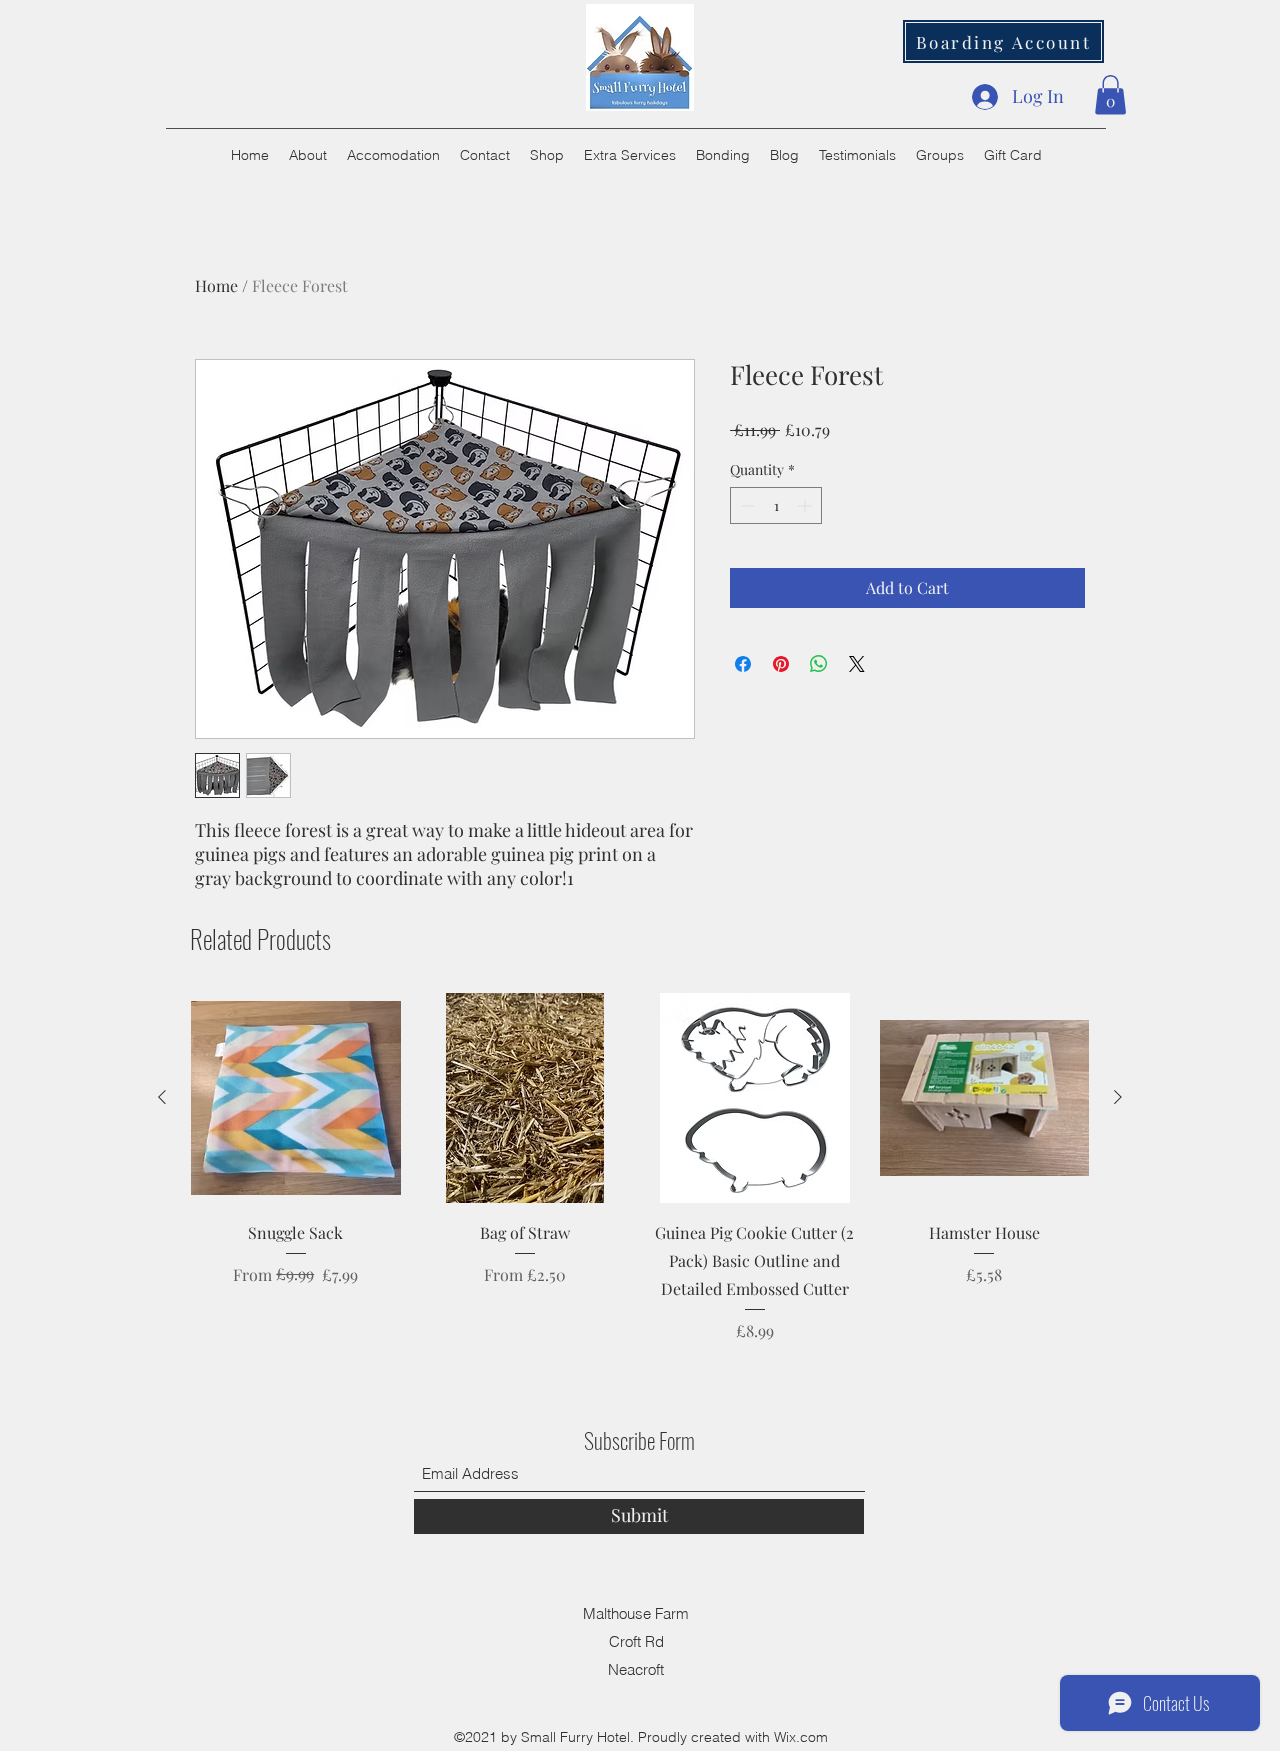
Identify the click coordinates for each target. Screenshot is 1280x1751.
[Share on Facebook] (743, 664)
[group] (640, 1167)
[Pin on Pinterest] (781, 664)
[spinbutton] (776, 505)
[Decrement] (745, 505)
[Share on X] (857, 664)
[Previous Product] (162, 1097)
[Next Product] (1118, 1097)
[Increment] (806, 505)
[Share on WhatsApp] (819, 664)
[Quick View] (296, 1098)
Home (216, 285)
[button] (1110, 94)
